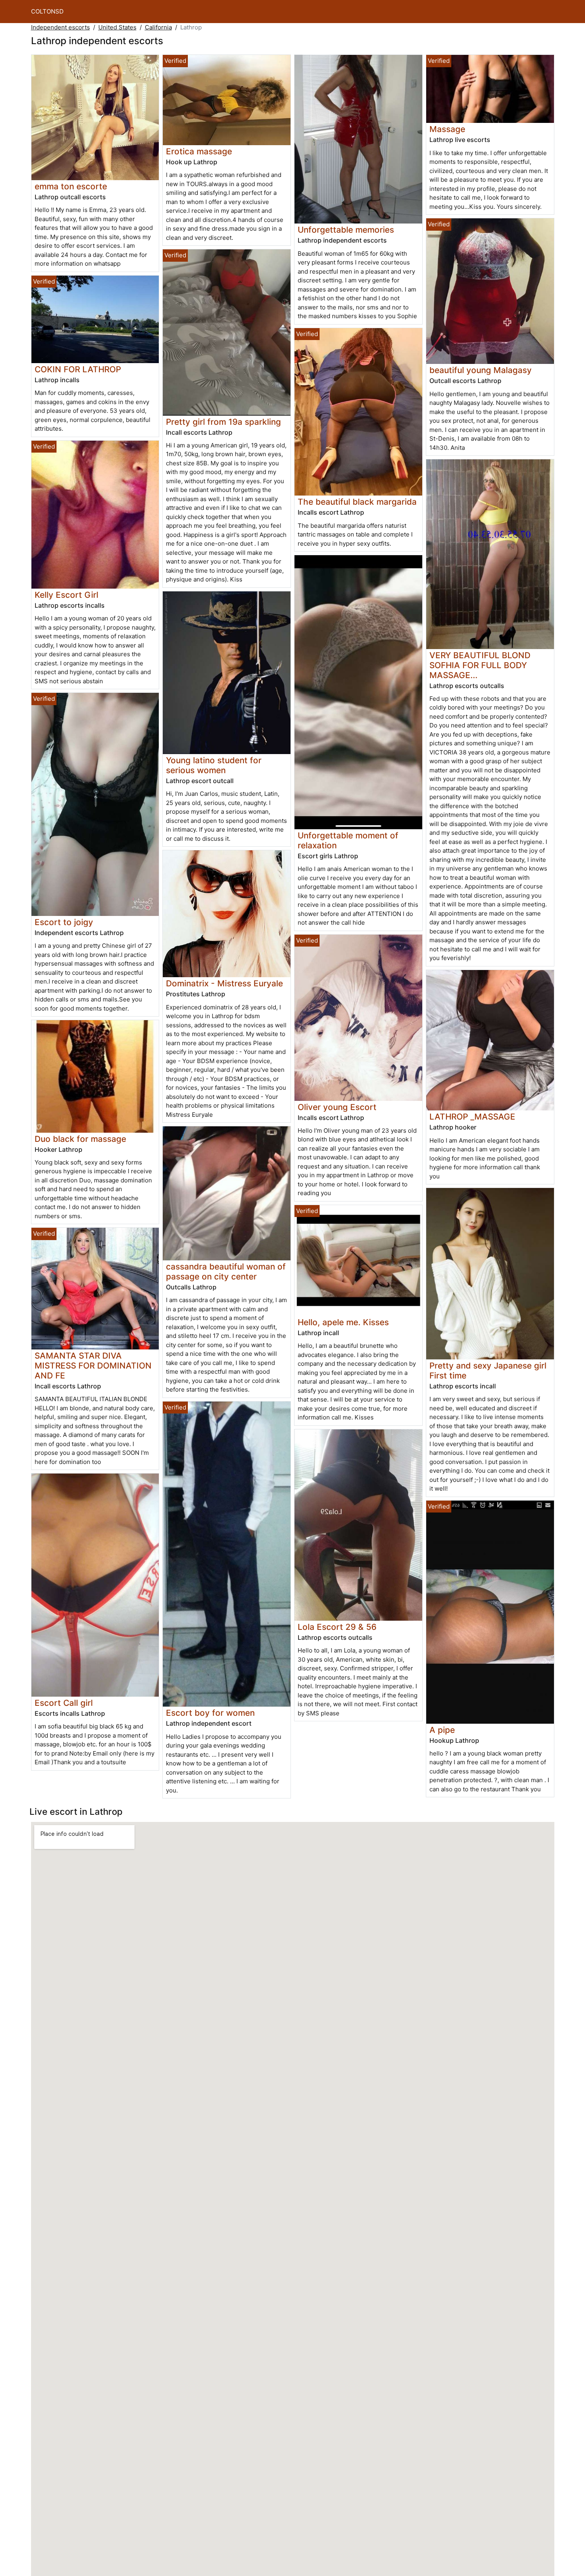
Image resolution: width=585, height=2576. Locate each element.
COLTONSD (47, 11)
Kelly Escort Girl (66, 595)
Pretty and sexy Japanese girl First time (488, 1371)
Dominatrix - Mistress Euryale (224, 983)
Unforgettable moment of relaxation (348, 840)
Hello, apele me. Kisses (343, 1322)
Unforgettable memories (346, 230)
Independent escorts (60, 27)
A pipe (442, 1730)
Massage (447, 129)
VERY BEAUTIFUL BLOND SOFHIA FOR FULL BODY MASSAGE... (480, 665)
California (158, 27)
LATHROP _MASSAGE (472, 1117)
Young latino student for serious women (214, 765)
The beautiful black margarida (357, 502)
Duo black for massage (80, 1139)
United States (117, 27)
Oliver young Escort (337, 1107)
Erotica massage (199, 151)
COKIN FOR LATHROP (78, 369)
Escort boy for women (210, 1713)
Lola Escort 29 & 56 (337, 1627)
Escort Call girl (64, 1703)
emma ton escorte (71, 186)
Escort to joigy (64, 922)
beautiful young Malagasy (481, 370)
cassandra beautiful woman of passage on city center (226, 1271)
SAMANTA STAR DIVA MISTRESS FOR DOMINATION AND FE (93, 1366)
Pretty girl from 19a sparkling (223, 422)
